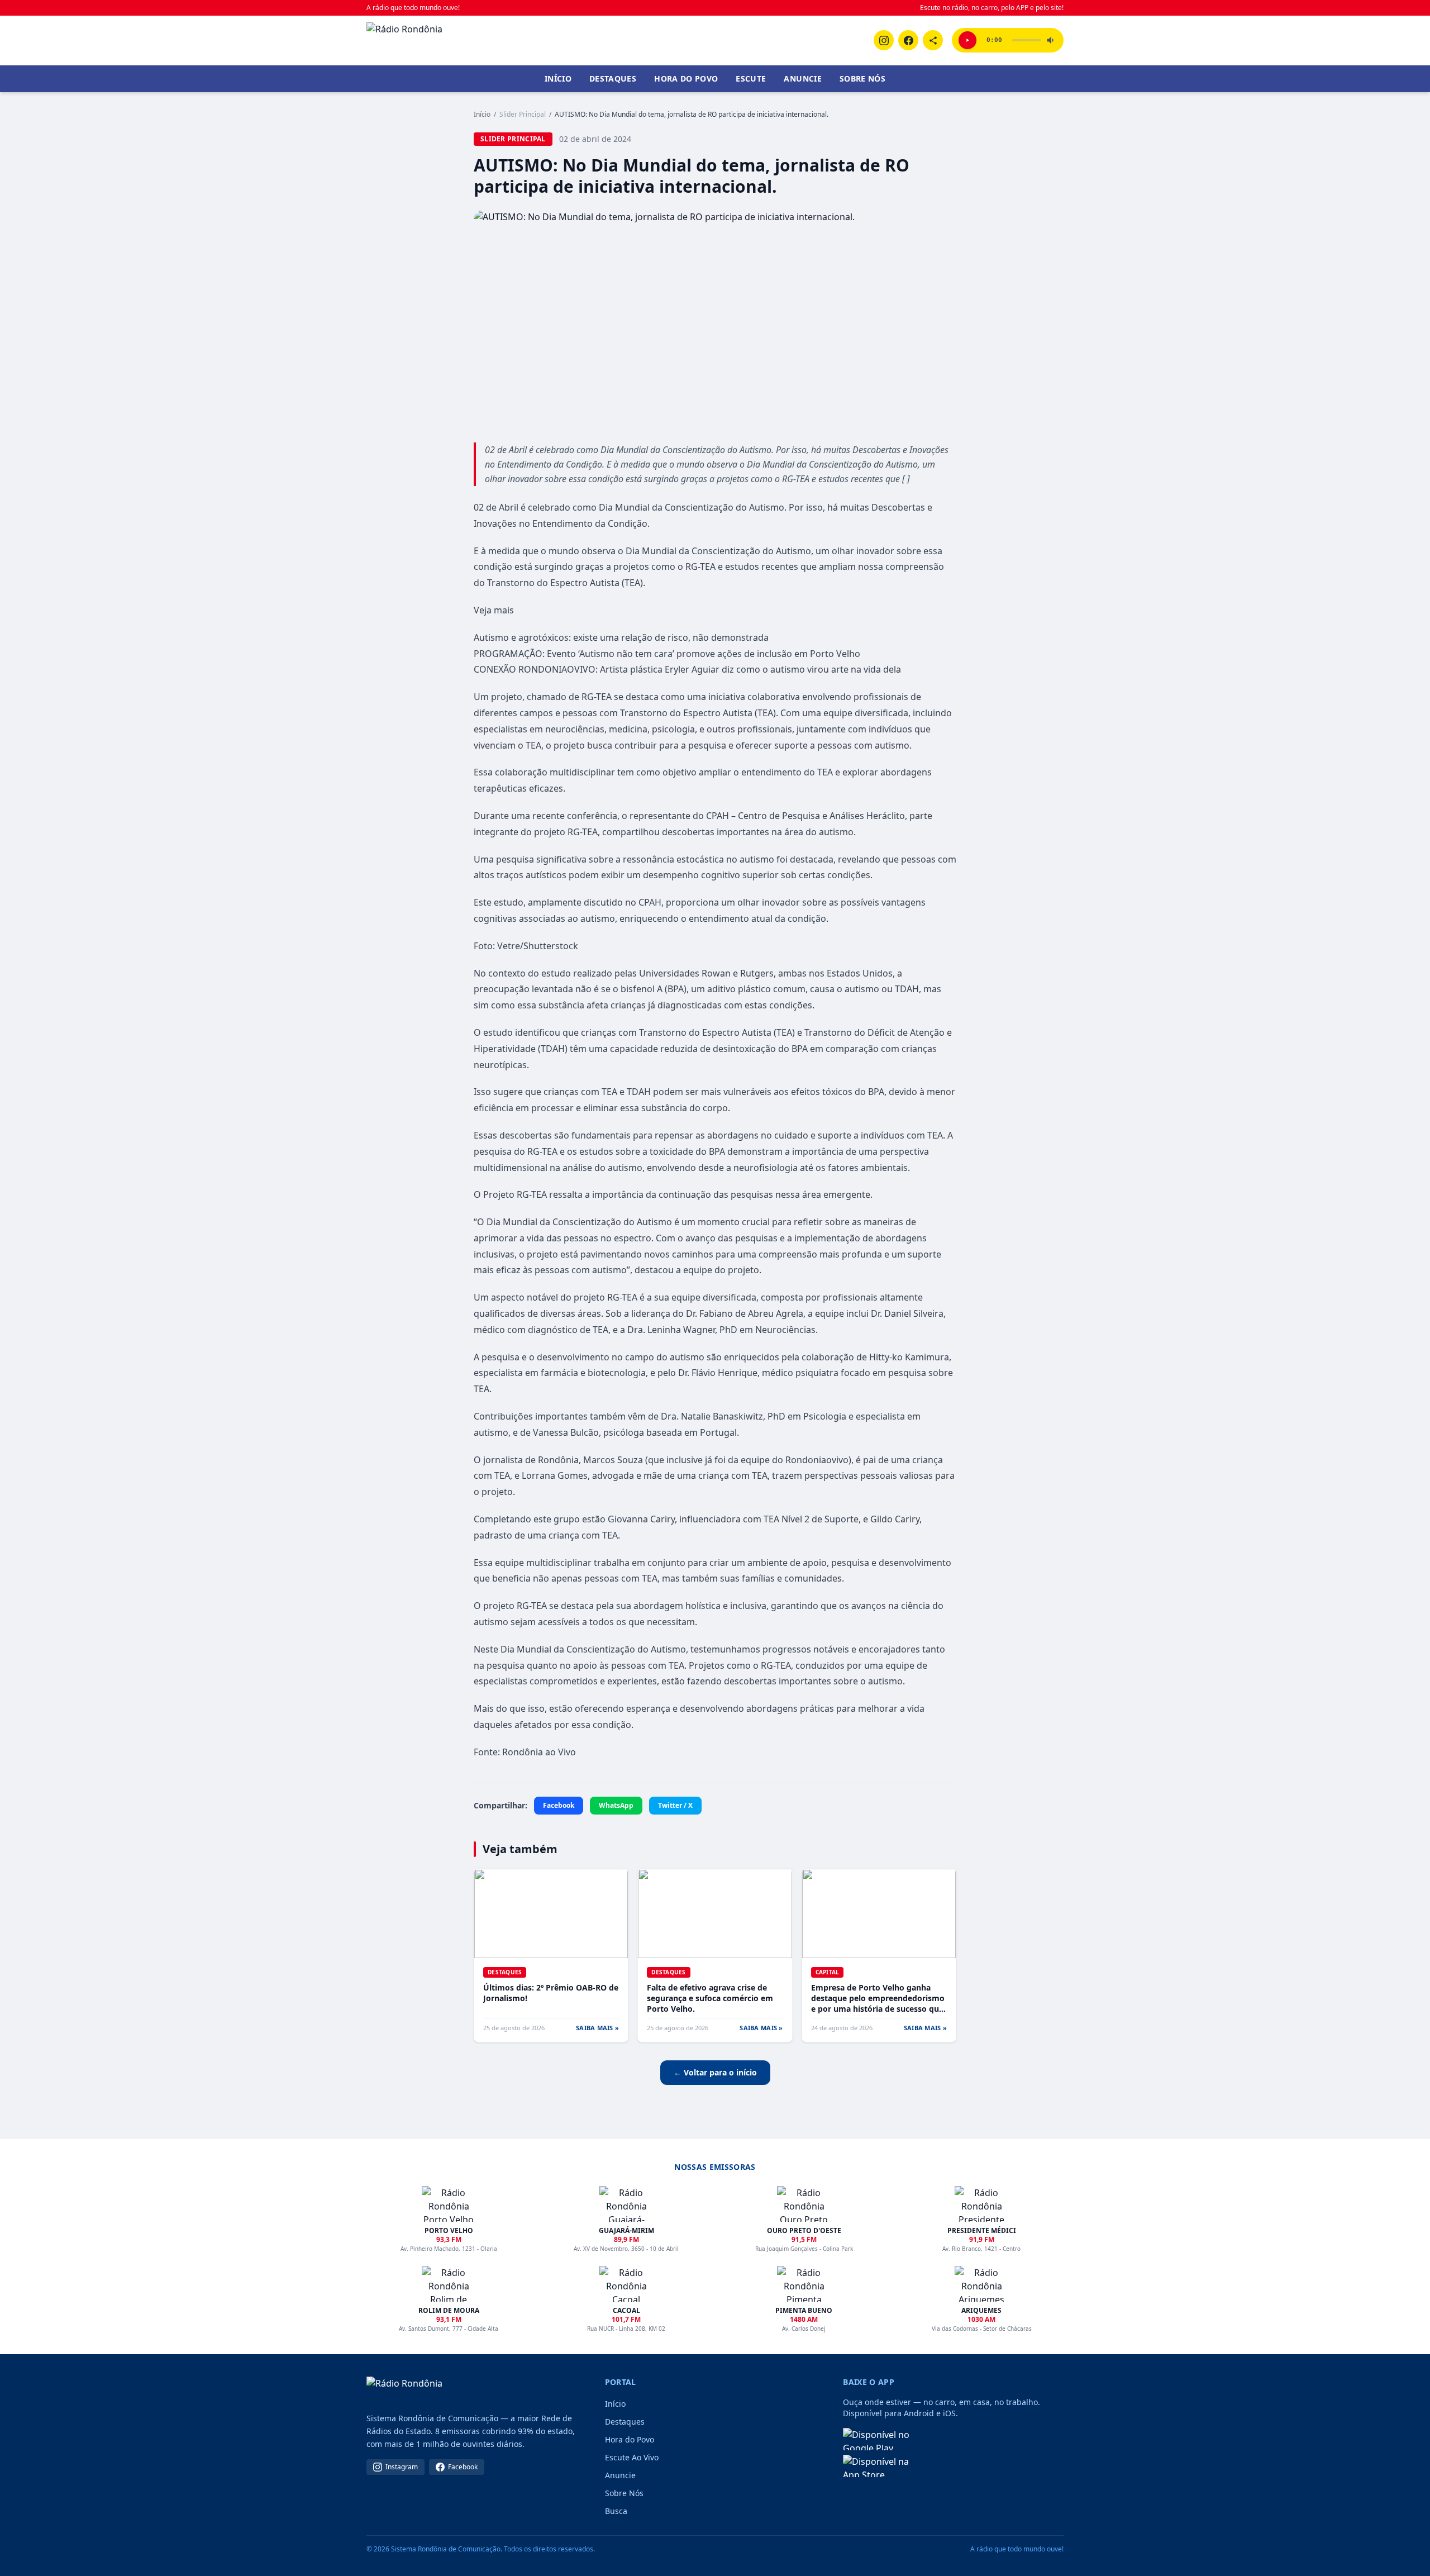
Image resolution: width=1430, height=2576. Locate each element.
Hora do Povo (686, 78)
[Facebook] (908, 40)
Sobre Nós (862, 78)
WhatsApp (616, 1805)
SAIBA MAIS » (597, 2028)
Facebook (559, 1805)
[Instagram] (884, 40)
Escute (751, 78)
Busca (616, 2511)
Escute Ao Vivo (632, 2457)
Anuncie (802, 78)
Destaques (613, 78)
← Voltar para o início (715, 2072)
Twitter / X (675, 1805)
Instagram (402, 2467)
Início (558, 78)
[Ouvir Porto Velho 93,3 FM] (967, 40)
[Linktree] (933, 40)
